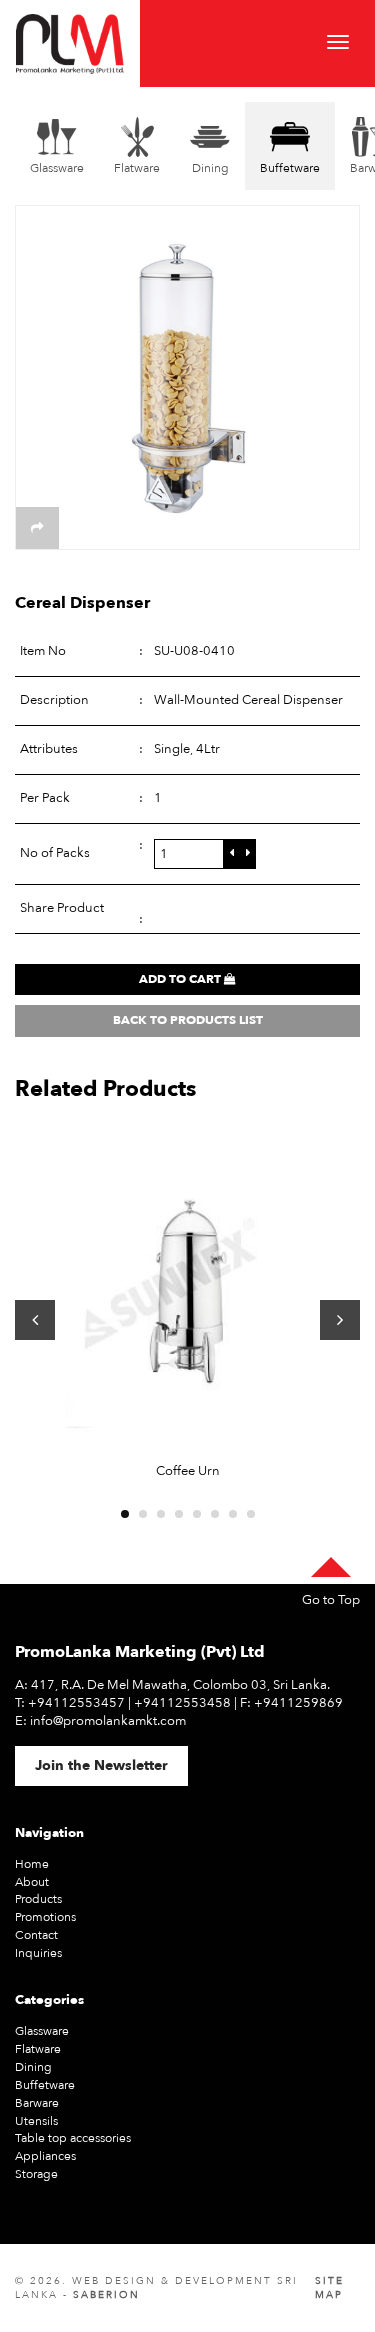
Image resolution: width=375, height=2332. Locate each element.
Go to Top (331, 1600)
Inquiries (38, 1953)
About (32, 1882)
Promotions (45, 1917)
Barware (37, 2103)
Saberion (106, 2295)
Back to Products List (188, 1020)
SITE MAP (329, 2288)
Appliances (45, 2156)
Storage (36, 2174)
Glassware (42, 2031)
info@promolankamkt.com (108, 1721)
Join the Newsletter (101, 1765)
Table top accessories (73, 2138)
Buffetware (45, 2085)
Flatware (38, 2049)
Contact (36, 1935)
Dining (33, 2067)
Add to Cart (181, 979)
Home (32, 1864)
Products (38, 1899)
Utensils (36, 2121)
